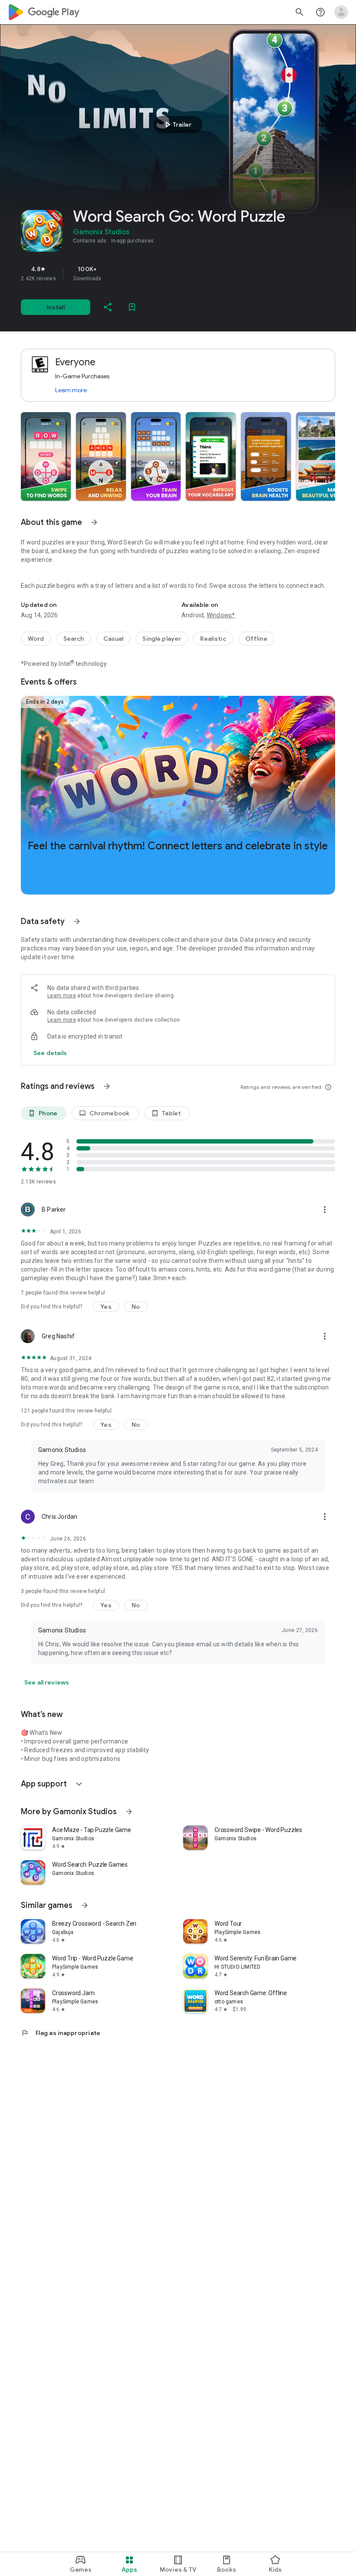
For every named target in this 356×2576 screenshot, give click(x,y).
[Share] (108, 307)
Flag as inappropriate (61, 2033)
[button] (46, 456)
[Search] (74, 639)
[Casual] (114, 639)
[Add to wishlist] (132, 307)
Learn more (71, 390)
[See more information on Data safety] (77, 921)
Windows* (221, 615)
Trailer (177, 125)
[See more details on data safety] (50, 1053)
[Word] (36, 639)
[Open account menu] (341, 12)
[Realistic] (213, 639)
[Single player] (162, 639)
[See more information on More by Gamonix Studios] (129, 1812)
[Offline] (256, 639)
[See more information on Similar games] (85, 1905)
